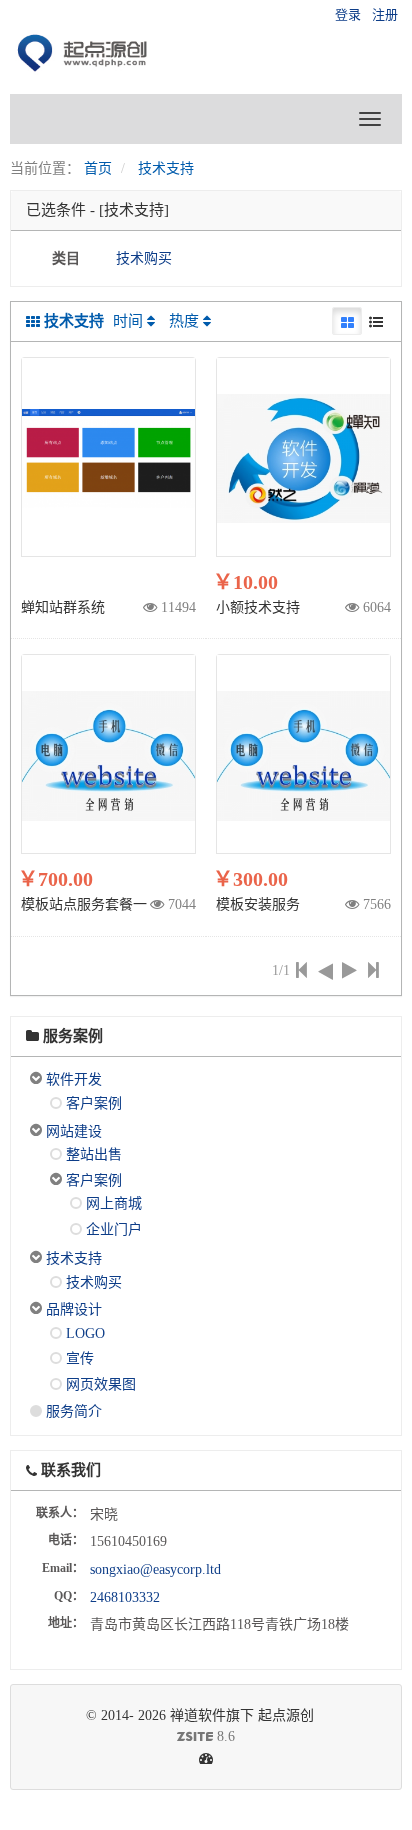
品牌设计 (74, 1309)
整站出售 (94, 1154)
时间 (128, 321)
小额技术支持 (258, 607)
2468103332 (125, 1597)
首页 (98, 168)
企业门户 (114, 1229)
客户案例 (94, 1103)
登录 (348, 14)
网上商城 (114, 1203)
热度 (184, 321)
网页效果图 (101, 1384)
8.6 (130, 1738)
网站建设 (74, 1131)
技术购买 (144, 258)
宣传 (80, 1358)
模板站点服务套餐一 (84, 904)
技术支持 (166, 168)
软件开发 (74, 1079)
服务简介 (74, 1411)
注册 (385, 14)
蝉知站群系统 (63, 607)
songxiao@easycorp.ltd (155, 1569)
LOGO (85, 1333)
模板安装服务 (258, 904)
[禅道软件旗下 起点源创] (85, 55)
